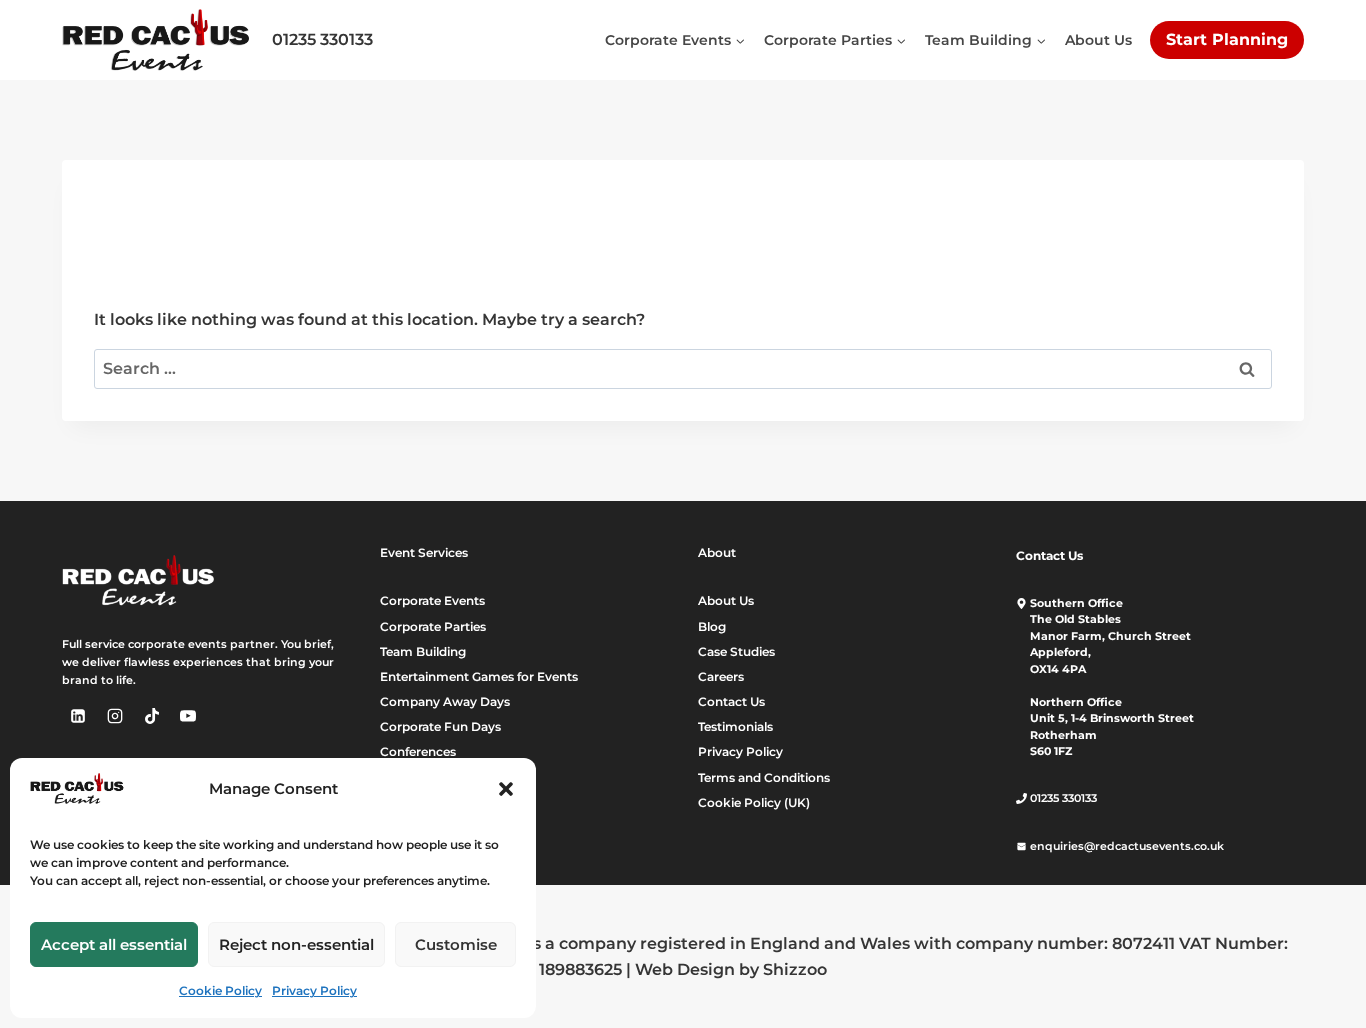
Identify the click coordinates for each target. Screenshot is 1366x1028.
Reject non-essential (296, 944)
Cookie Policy (220, 990)
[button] (506, 789)
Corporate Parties (433, 626)
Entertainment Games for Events (479, 676)
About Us (1098, 40)
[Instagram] (115, 716)
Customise (456, 944)
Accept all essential (114, 944)
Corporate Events (432, 600)
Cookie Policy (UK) (754, 802)
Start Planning (1227, 39)
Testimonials (735, 726)
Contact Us (731, 701)
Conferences (418, 751)
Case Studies (736, 651)
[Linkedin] (78, 716)
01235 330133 (322, 39)
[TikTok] (152, 716)
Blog (712, 626)
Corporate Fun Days (440, 726)
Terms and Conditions (764, 777)
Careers (721, 676)
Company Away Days (445, 701)
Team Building (423, 651)
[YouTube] (188, 716)
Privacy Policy (314, 990)
